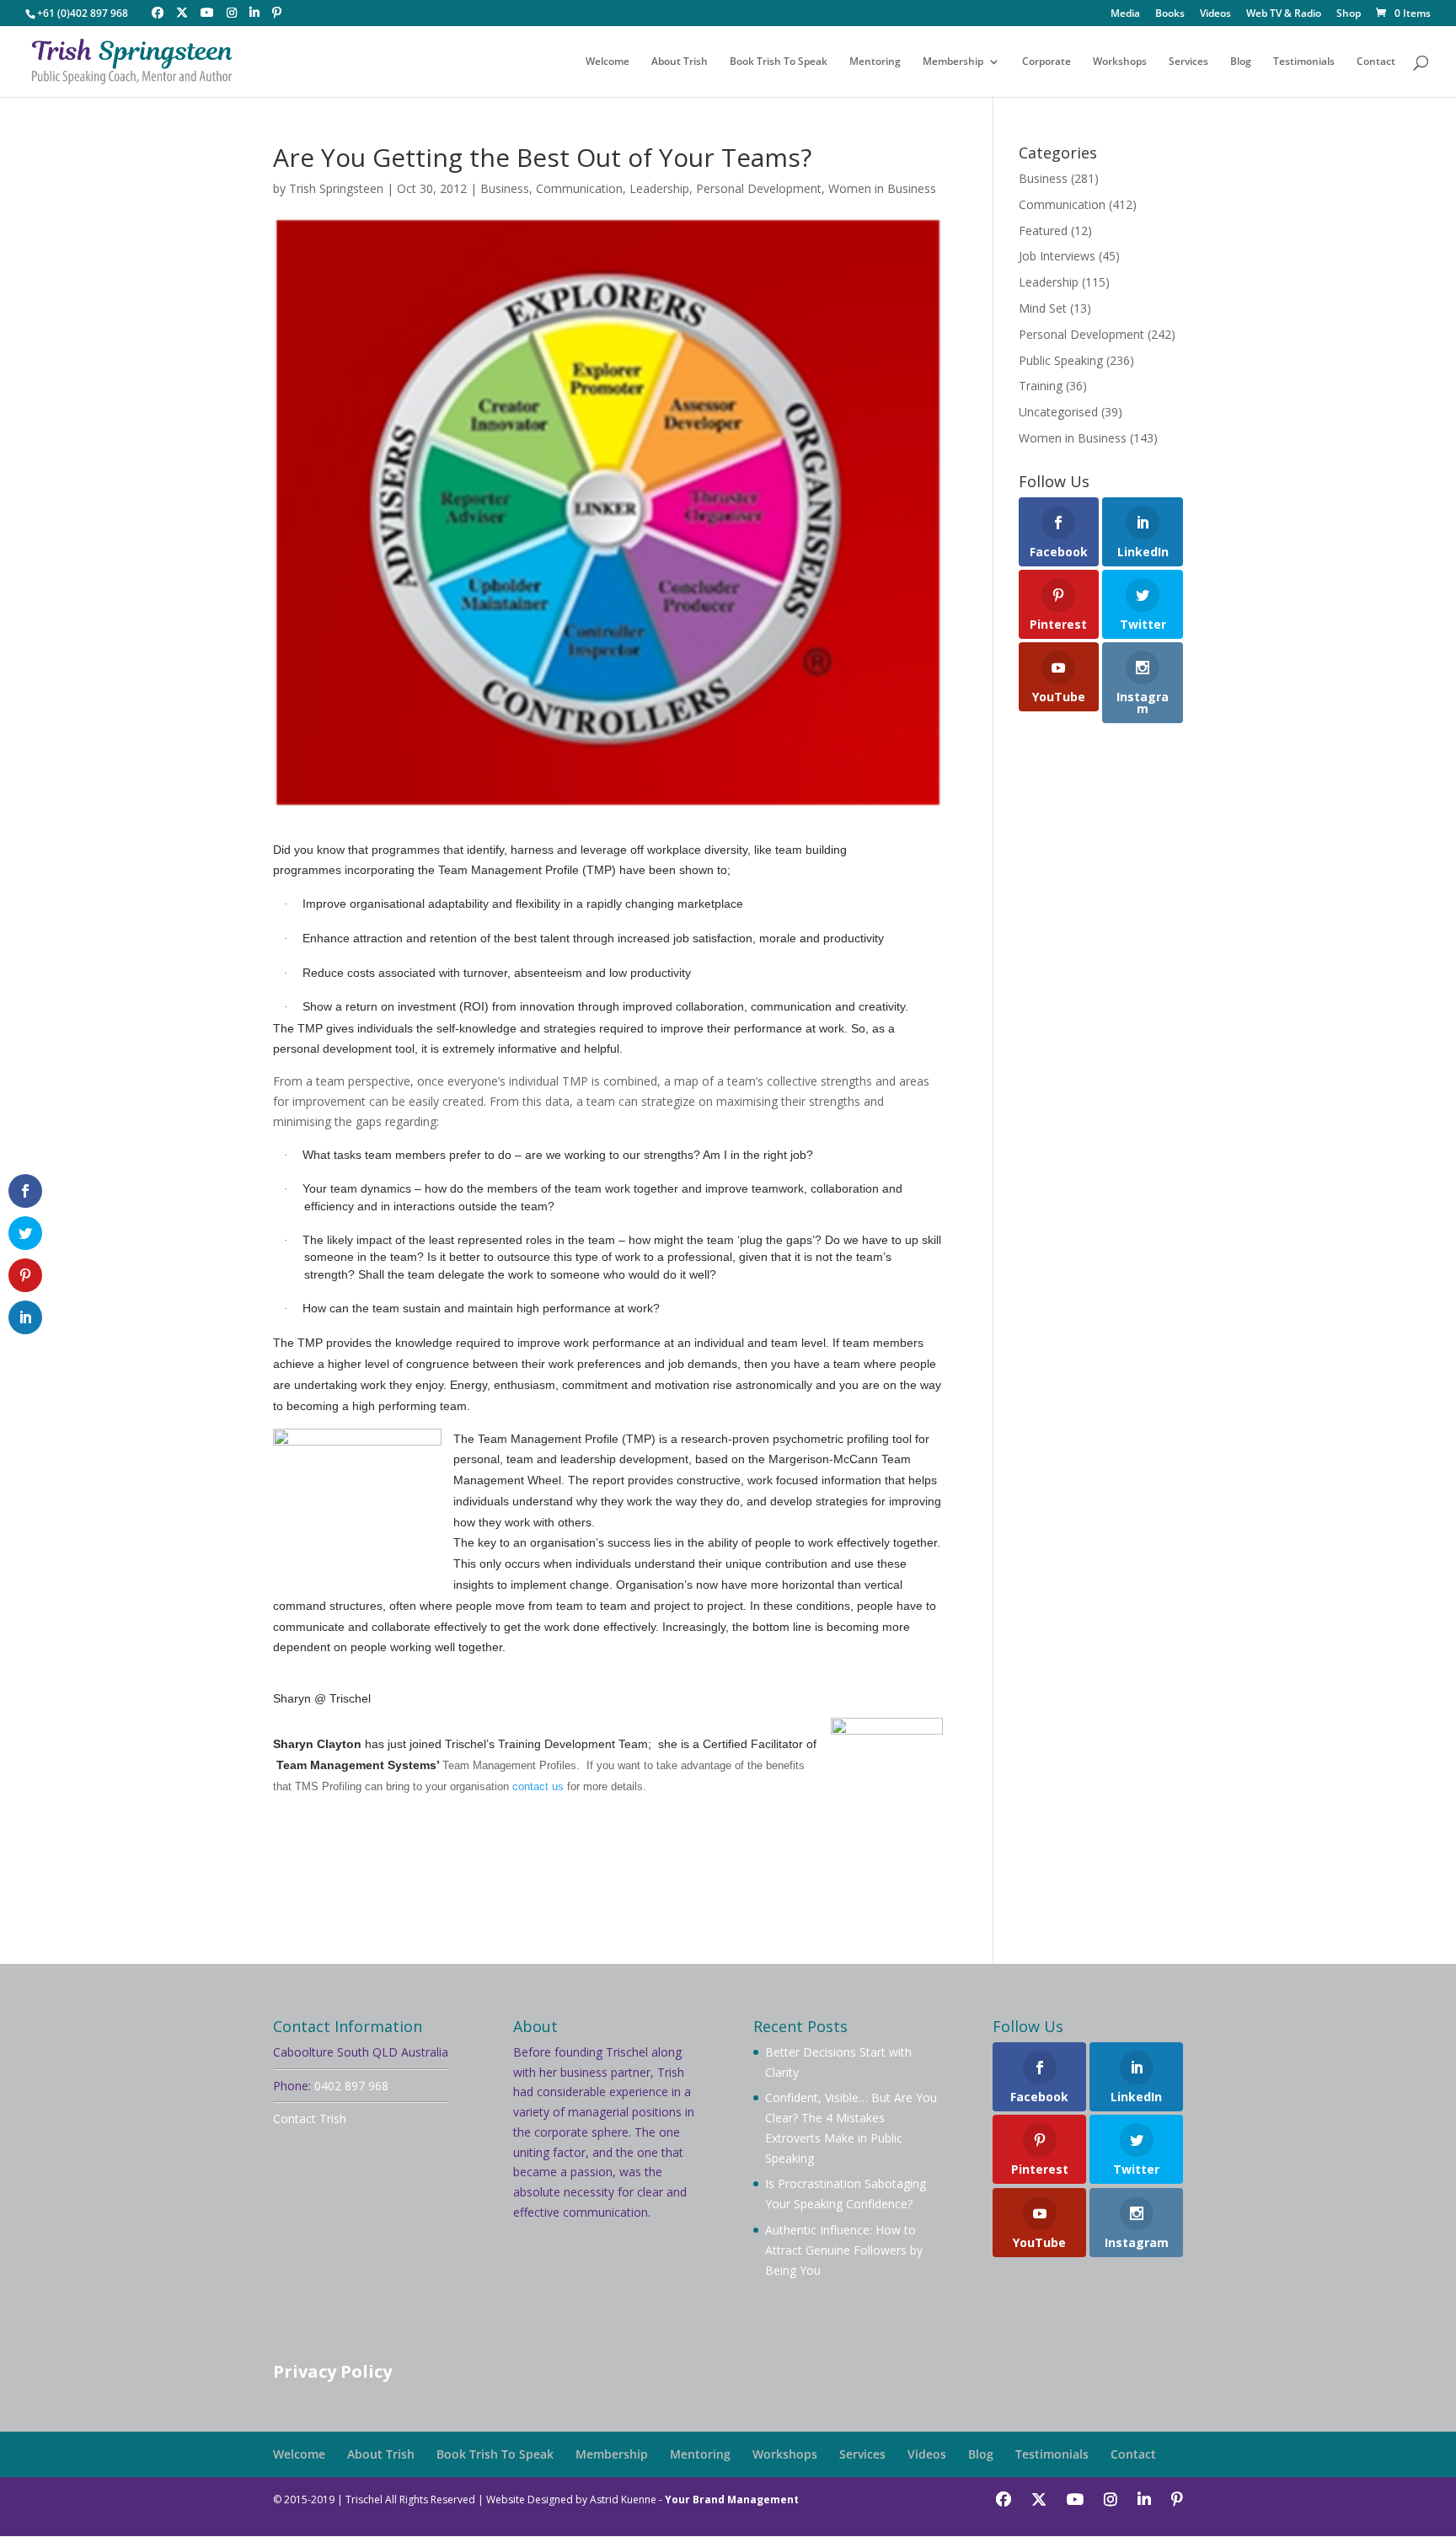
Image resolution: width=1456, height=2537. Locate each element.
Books (1170, 14)
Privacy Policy (332, 2371)
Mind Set (1043, 308)
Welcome (608, 62)
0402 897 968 (351, 2086)
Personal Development (759, 188)
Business (505, 188)
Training (1041, 386)
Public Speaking (1061, 360)
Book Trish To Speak (779, 62)
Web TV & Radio (1284, 14)
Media (1125, 14)
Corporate (1046, 62)
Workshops (1120, 62)
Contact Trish (310, 2119)
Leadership (659, 188)
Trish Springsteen (336, 188)
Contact (1376, 62)
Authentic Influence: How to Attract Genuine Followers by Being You (844, 2250)
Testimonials (1304, 62)
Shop (1349, 14)
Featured (1043, 231)
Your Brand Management (732, 2499)
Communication (579, 188)
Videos (1215, 14)
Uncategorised (1058, 412)
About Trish (680, 62)
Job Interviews (1057, 256)
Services (1188, 62)
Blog (1241, 62)
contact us (538, 1786)
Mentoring (875, 62)
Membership (953, 62)
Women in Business (882, 188)
